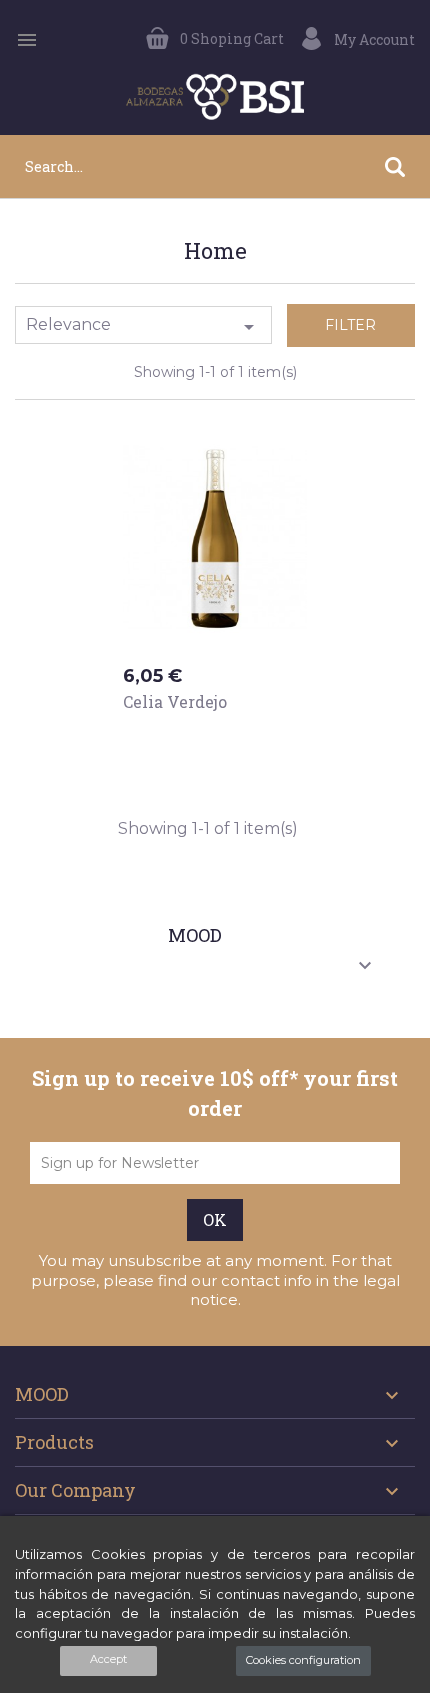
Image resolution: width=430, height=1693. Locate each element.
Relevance (143, 327)
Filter (350, 325)
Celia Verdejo (175, 701)
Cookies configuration (303, 1660)
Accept (108, 1659)
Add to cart (189, 740)
